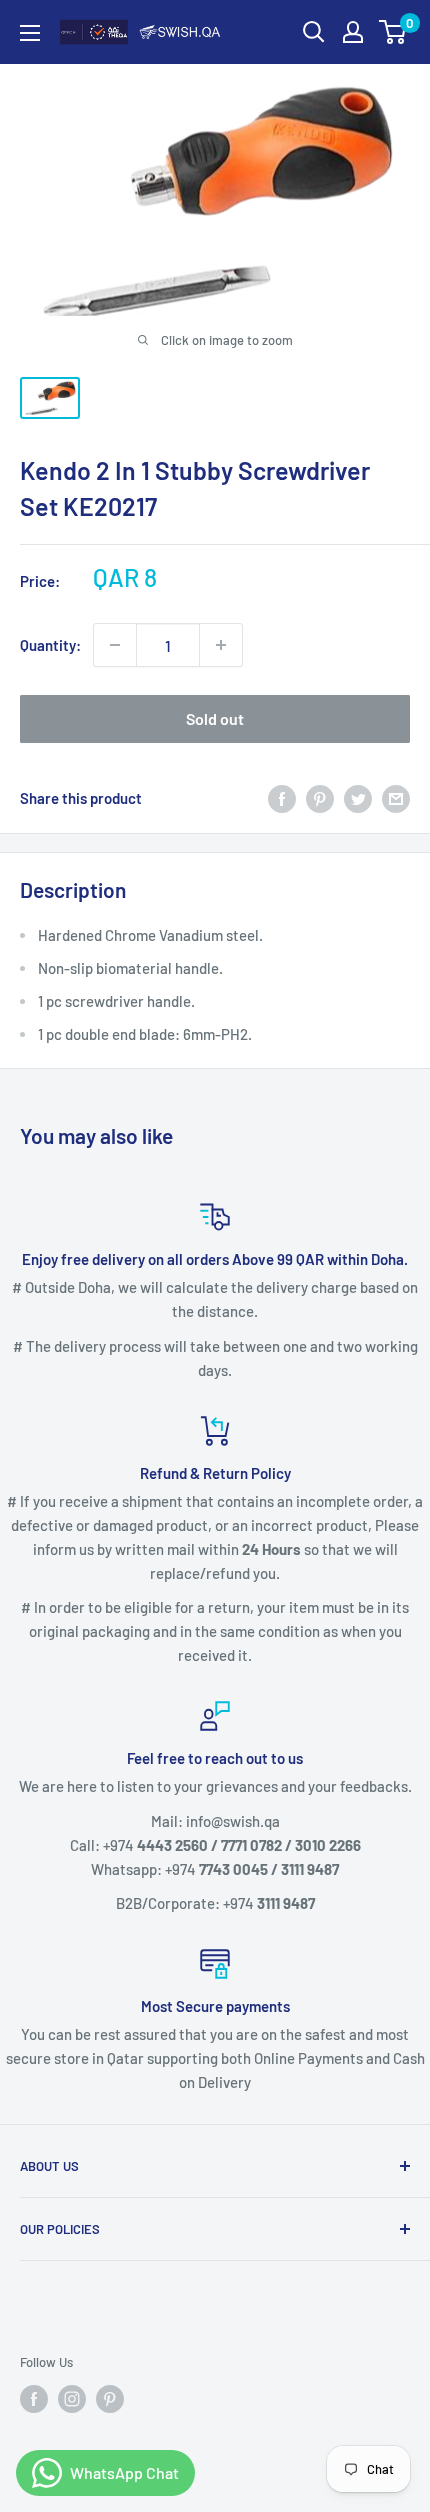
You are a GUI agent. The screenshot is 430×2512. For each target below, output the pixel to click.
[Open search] (314, 32)
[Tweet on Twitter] (358, 798)
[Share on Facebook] (282, 798)
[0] (393, 32)
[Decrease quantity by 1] (115, 645)
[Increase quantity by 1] (221, 645)
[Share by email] (396, 798)
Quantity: (50, 645)
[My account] (353, 32)
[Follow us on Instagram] (72, 2399)
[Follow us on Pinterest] (110, 2399)
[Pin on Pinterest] (320, 798)
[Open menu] (30, 33)
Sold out (215, 718)
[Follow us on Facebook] (34, 2399)
